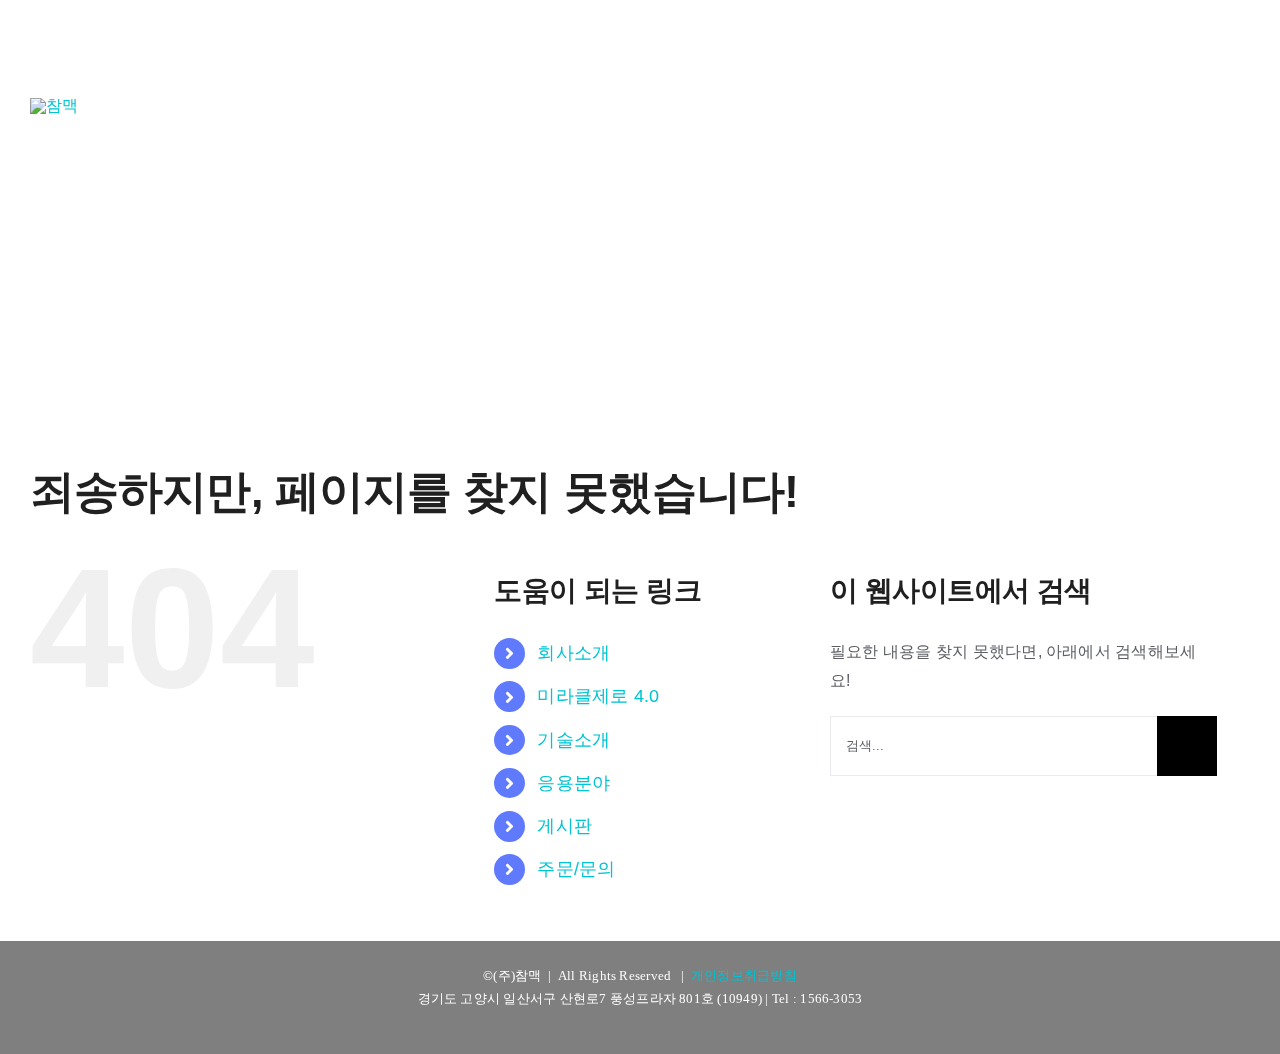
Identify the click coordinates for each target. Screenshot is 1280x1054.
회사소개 (573, 653)
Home (545, 254)
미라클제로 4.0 (598, 696)
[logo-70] (54, 105)
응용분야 (573, 783)
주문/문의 (576, 869)
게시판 (564, 826)
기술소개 (573, 740)
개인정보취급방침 (744, 975)
